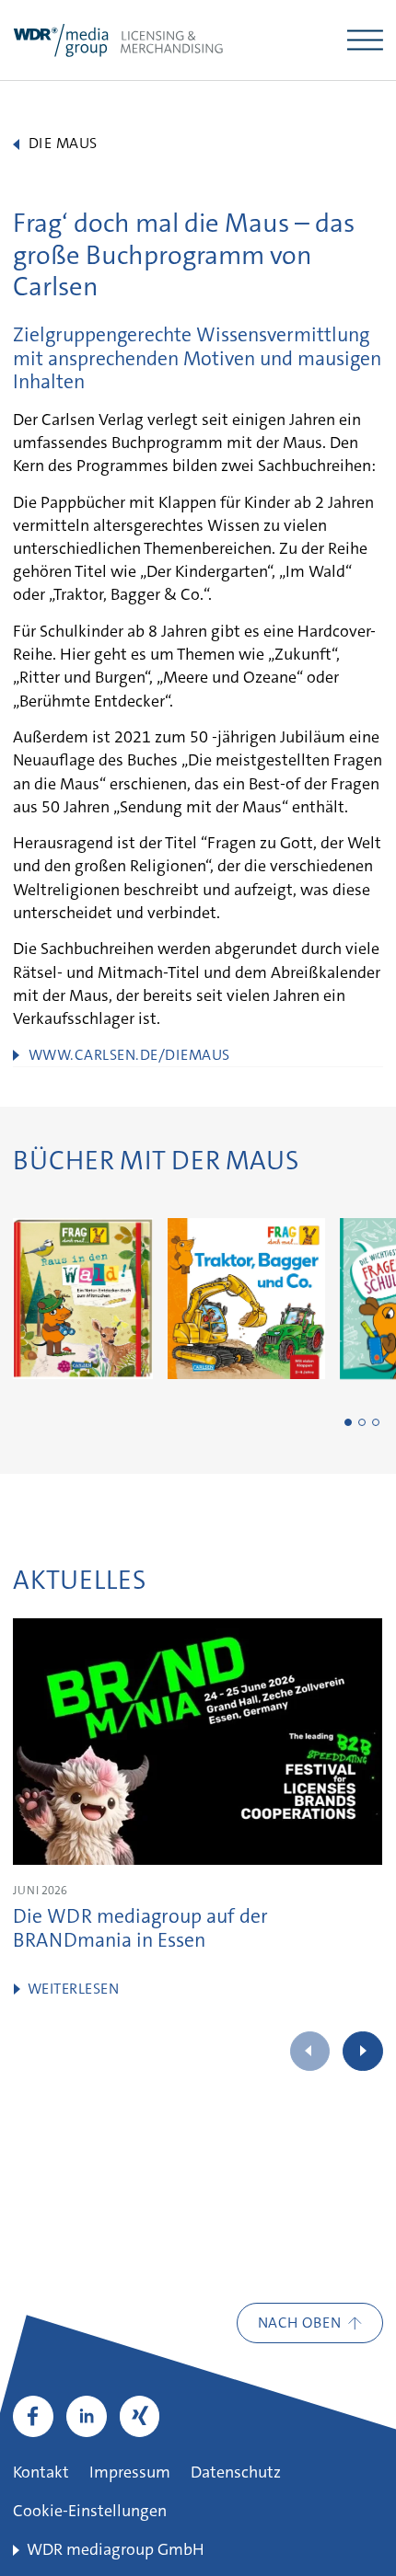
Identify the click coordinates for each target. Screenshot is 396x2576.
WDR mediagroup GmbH (115, 2551)
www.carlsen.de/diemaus (129, 1056)
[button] (348, 1422)
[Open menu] (365, 40)
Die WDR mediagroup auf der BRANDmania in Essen (140, 1930)
